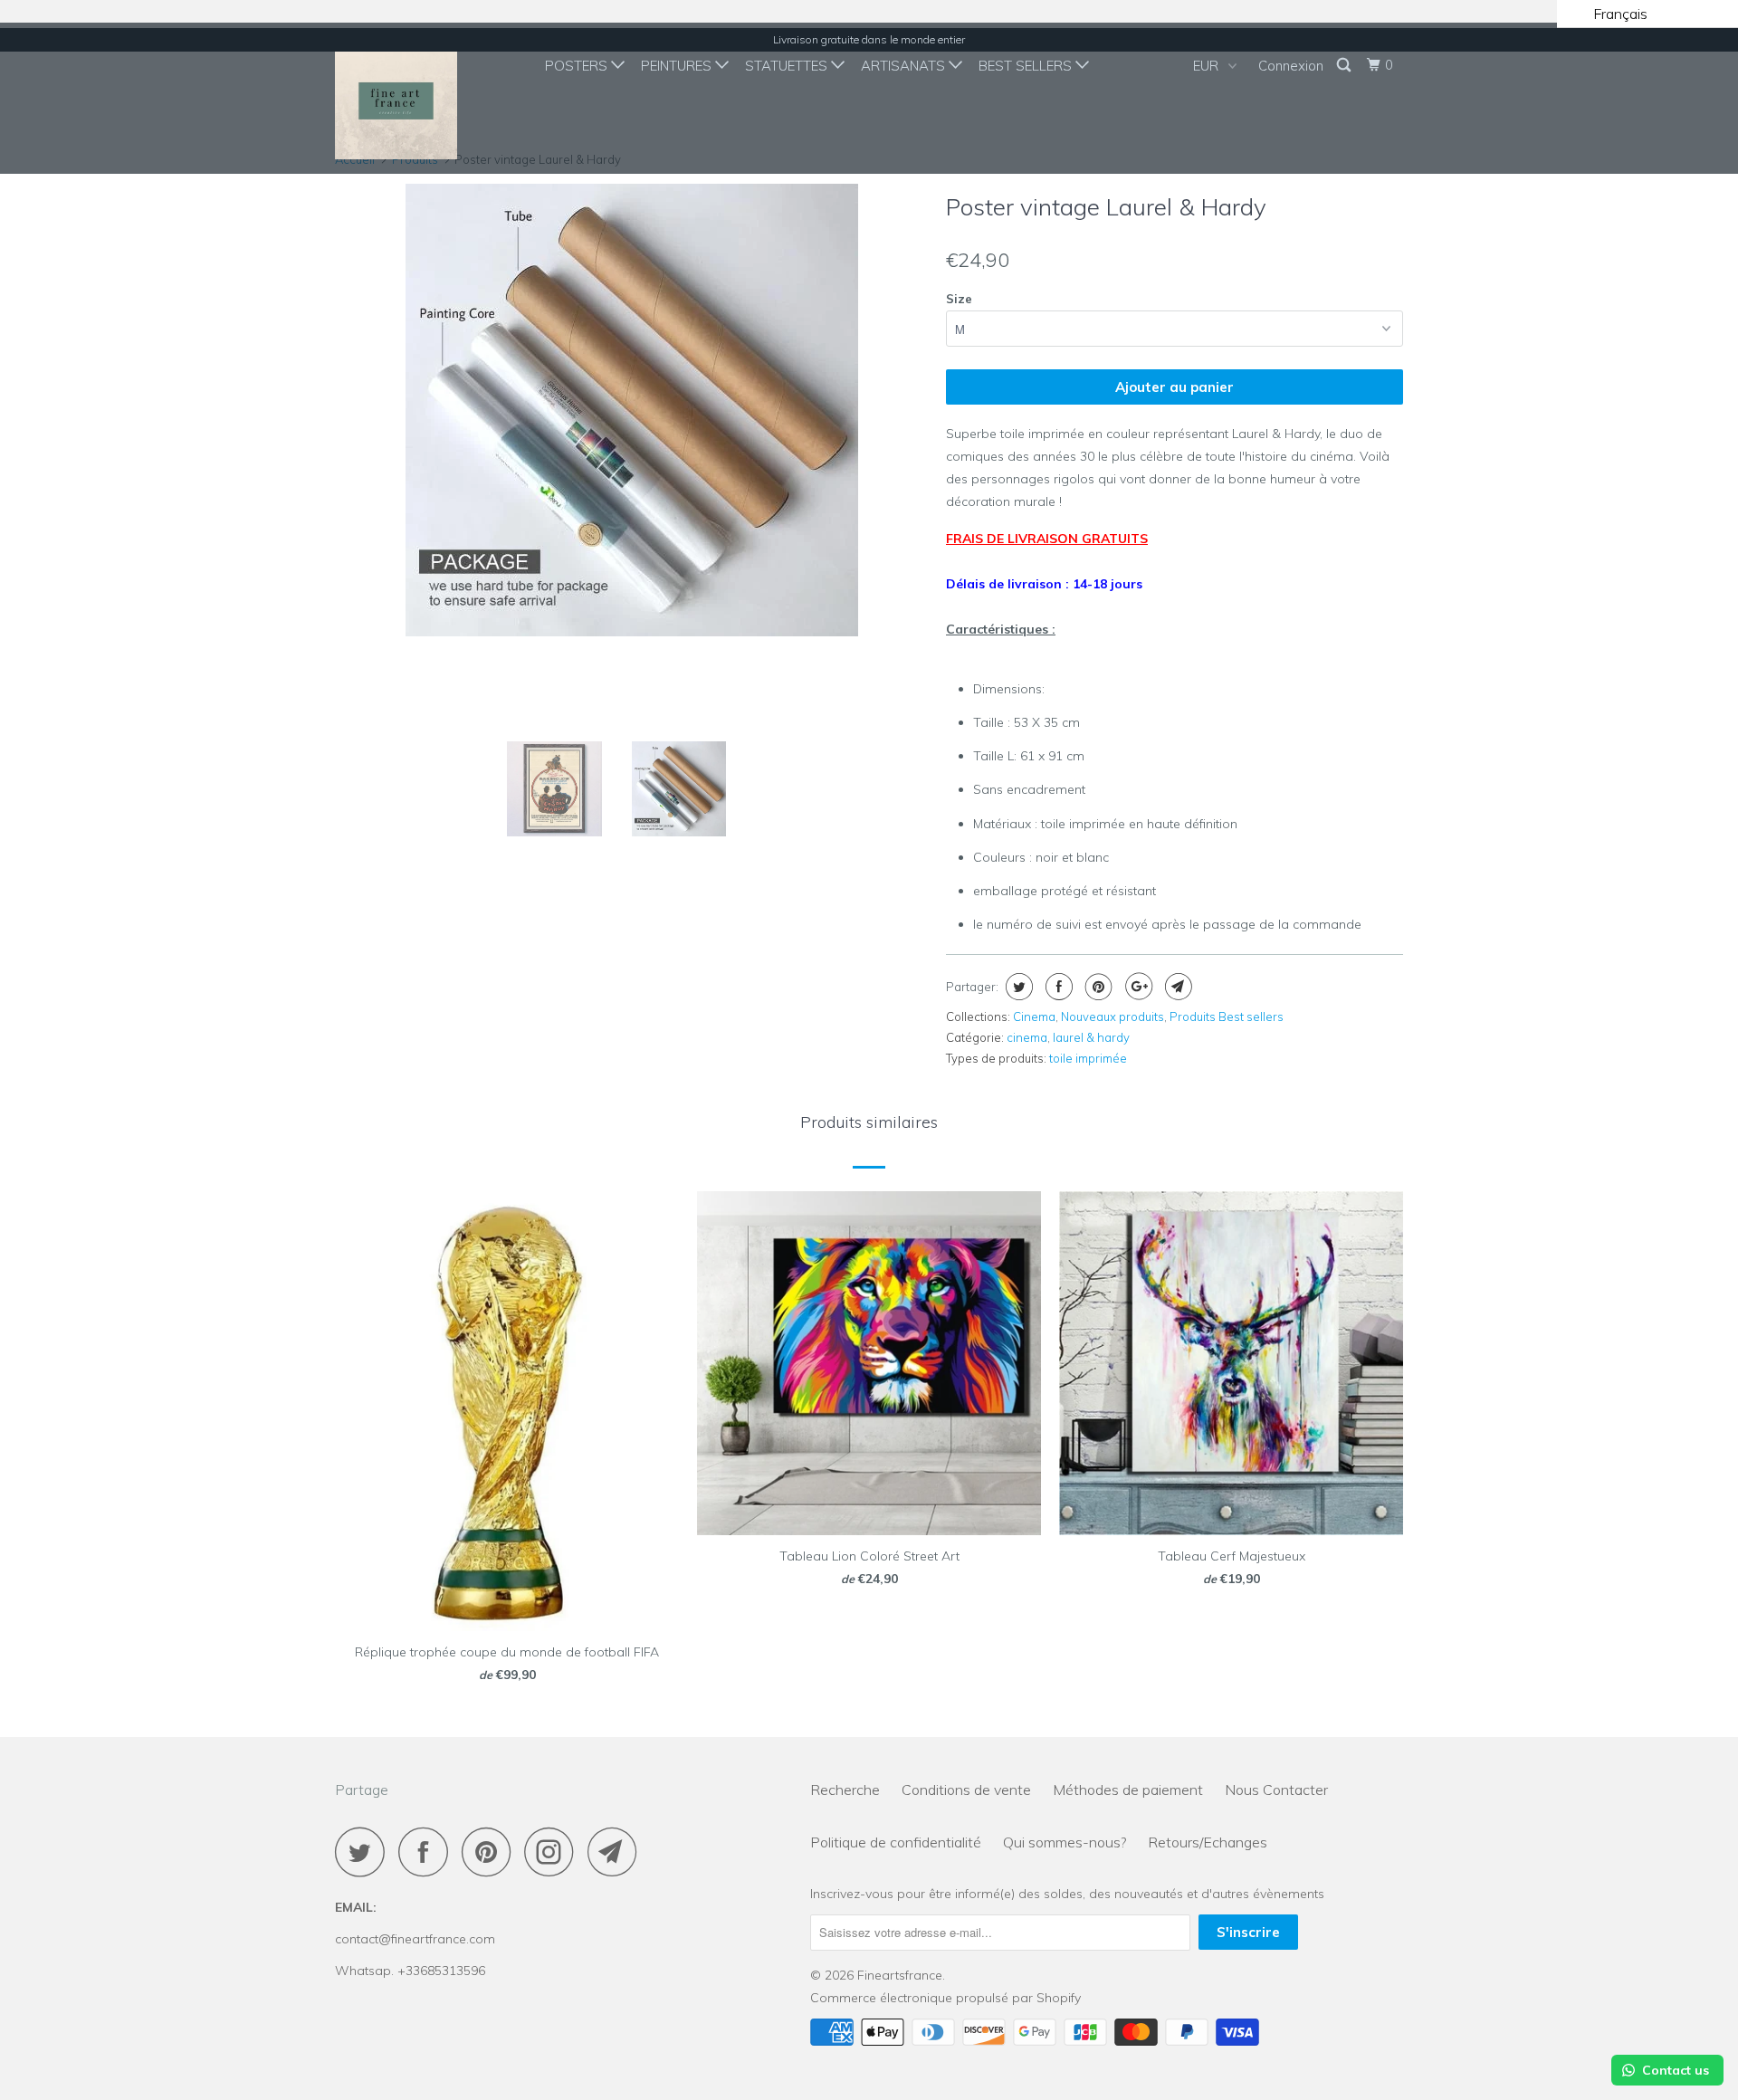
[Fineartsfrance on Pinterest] (491, 1852)
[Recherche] (1345, 65)
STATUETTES (788, 66)
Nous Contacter (1276, 1790)
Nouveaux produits (1113, 1017)
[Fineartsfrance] (428, 98)
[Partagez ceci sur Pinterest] (1097, 987)
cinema (1027, 1037)
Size (959, 299)
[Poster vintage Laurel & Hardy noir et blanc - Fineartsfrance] (631, 410)
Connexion (1291, 66)
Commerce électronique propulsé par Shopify (945, 1998)
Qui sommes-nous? (1065, 1842)
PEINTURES (678, 66)
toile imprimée (1088, 1058)
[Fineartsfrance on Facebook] (428, 1852)
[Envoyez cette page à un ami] (1176, 987)
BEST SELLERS (1027, 66)
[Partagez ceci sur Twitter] (1017, 987)
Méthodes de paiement (1128, 1790)
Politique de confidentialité (896, 1842)
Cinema (1034, 1017)
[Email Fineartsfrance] (617, 1852)
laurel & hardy (1091, 1037)
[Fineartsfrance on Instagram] (554, 1852)
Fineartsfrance (900, 1975)
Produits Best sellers (1227, 1017)
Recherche (845, 1790)
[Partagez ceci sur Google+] (1136, 987)
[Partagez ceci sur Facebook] (1057, 987)
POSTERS (578, 66)
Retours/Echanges (1208, 1842)
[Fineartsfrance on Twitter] (365, 1852)
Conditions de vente (966, 1790)
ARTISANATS (905, 66)
